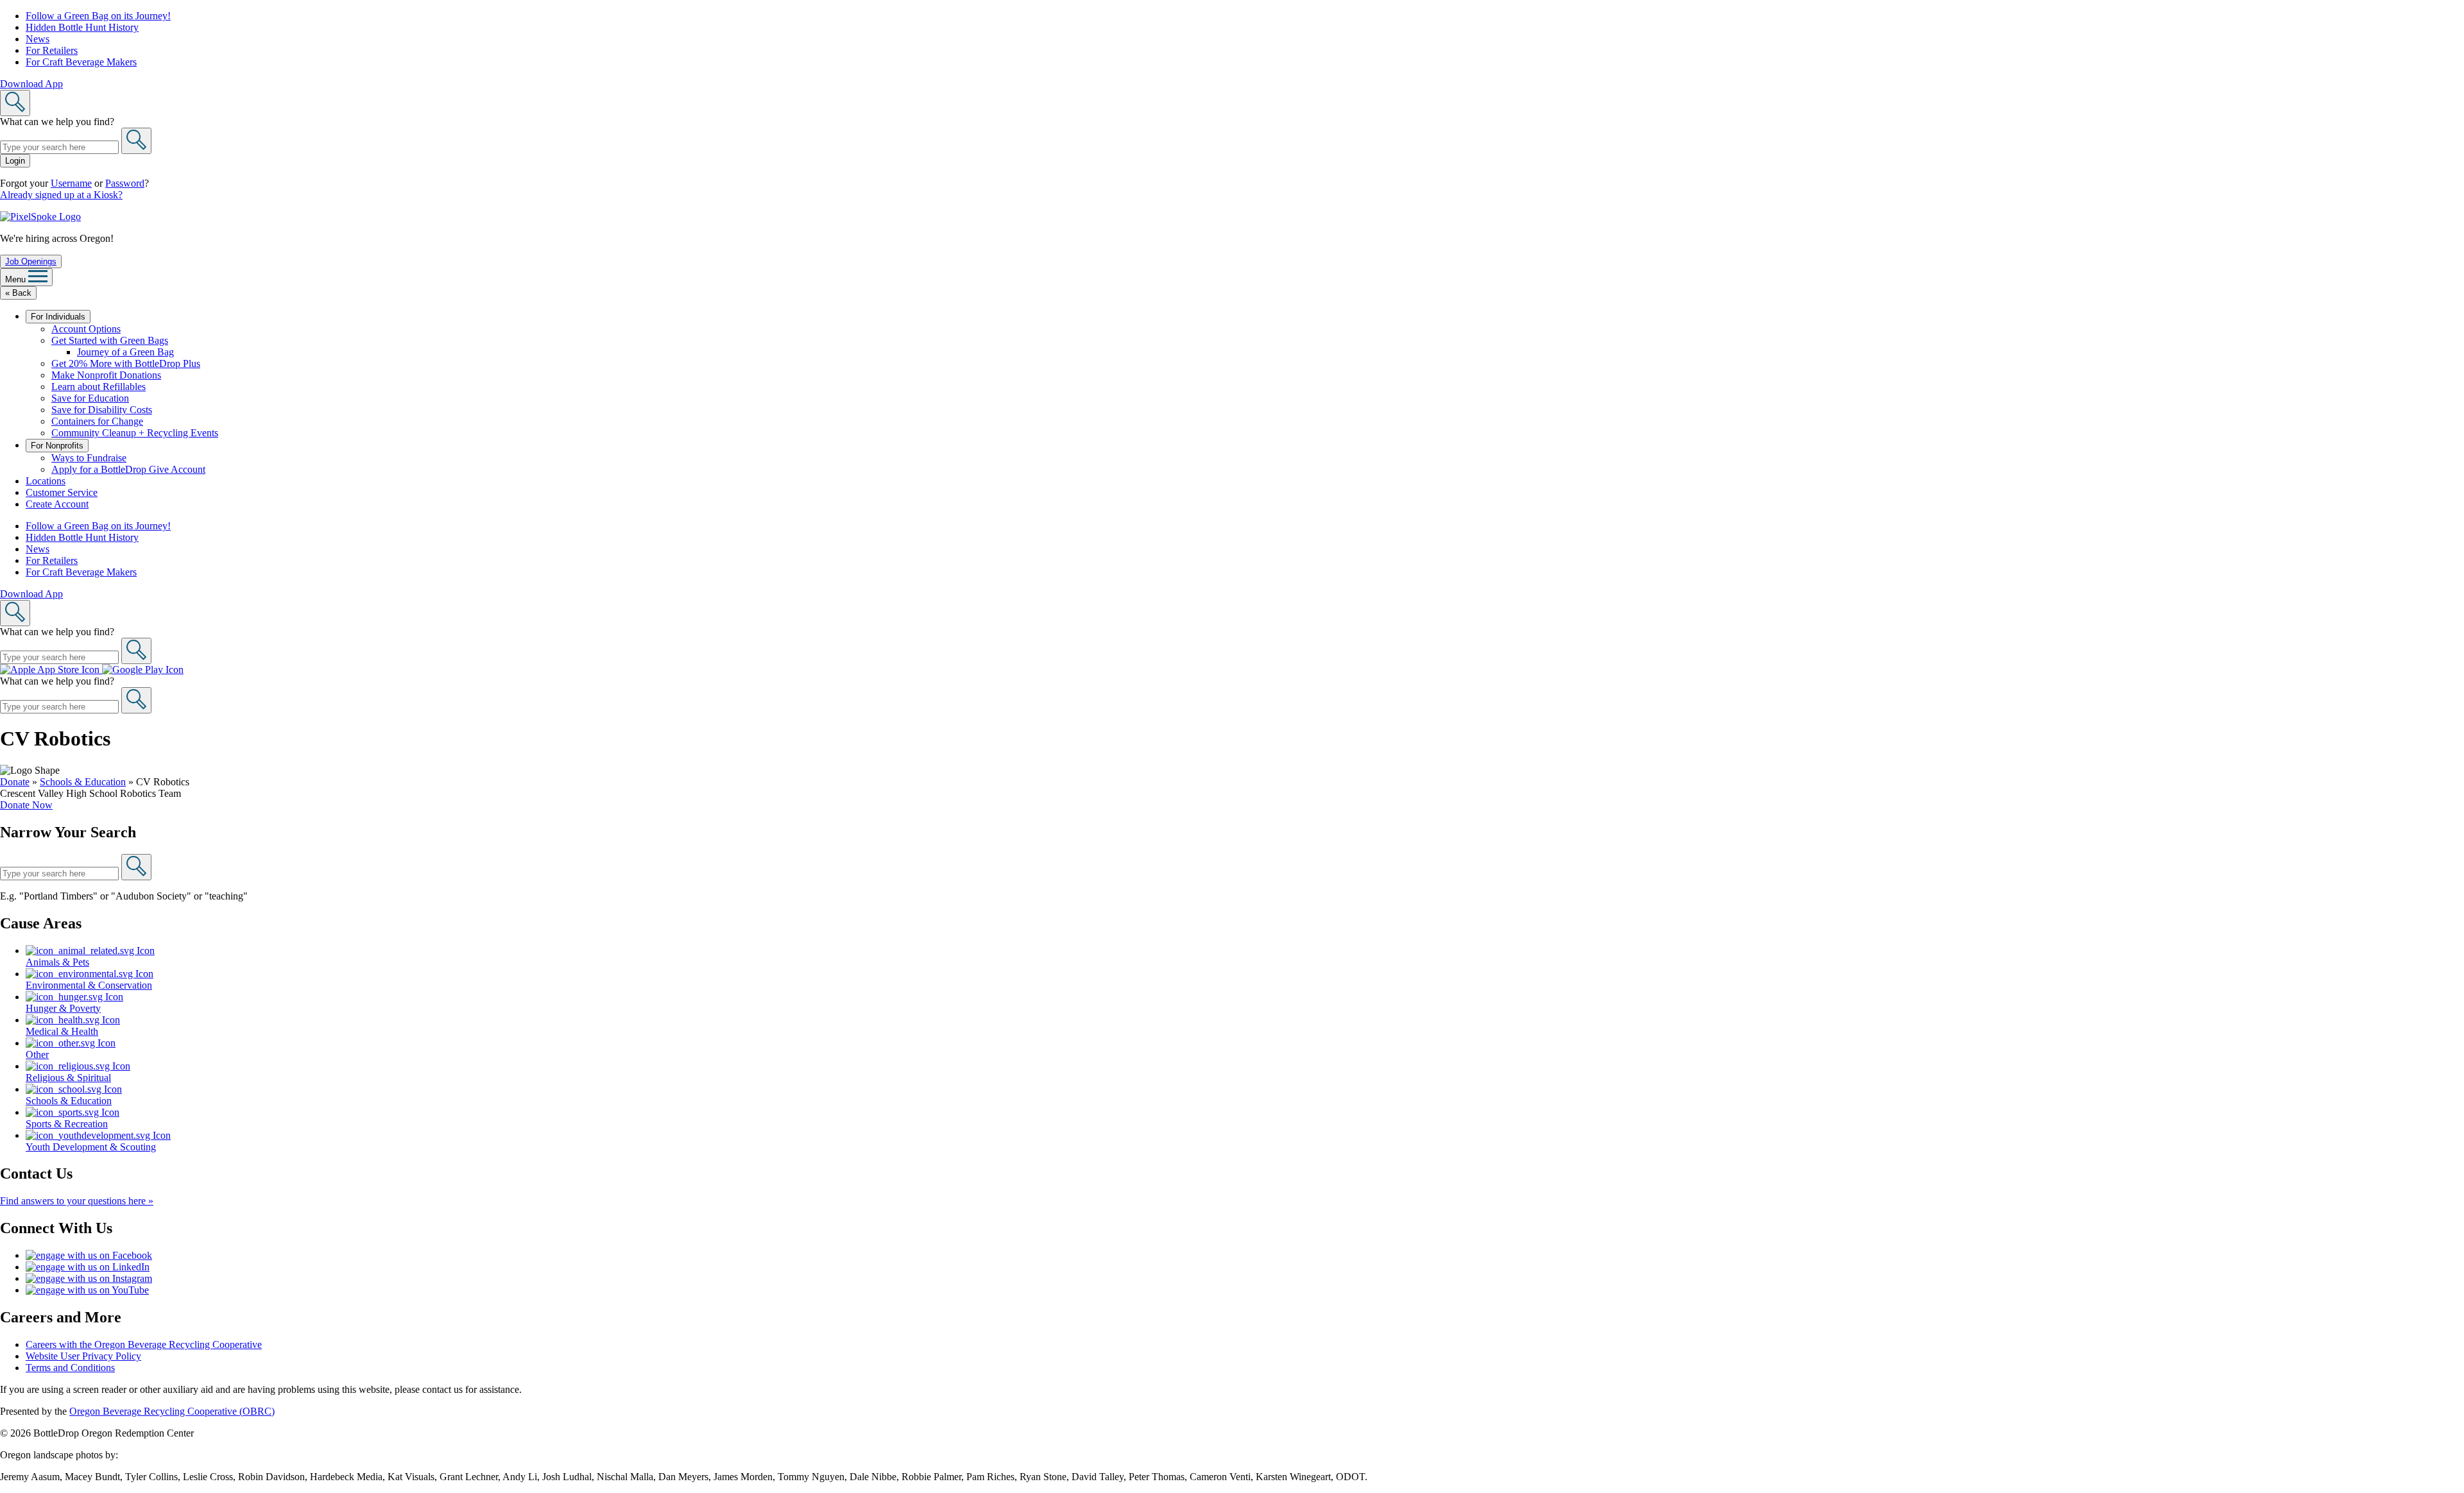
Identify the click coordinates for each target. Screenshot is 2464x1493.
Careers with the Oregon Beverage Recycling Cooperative (144, 1344)
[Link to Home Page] (40, 217)
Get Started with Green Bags (110, 340)
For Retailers (52, 50)
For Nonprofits (57, 446)
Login (15, 161)
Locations (46, 481)
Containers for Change (97, 421)
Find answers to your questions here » (77, 1201)
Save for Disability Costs (102, 410)
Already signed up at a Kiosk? (61, 195)
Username (71, 183)
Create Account (57, 504)
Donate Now (26, 805)
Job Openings (31, 261)
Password (125, 183)
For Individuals (58, 317)
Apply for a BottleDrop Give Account (128, 469)
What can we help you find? (57, 122)
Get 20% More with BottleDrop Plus (126, 363)
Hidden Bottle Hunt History (82, 27)
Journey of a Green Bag (125, 352)
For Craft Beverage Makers (81, 62)
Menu (17, 279)
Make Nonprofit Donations (106, 375)
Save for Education (90, 398)
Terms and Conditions (70, 1368)
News (38, 39)
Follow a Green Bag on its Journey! (98, 16)
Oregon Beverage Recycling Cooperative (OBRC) (172, 1411)
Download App (31, 84)
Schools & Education (83, 782)
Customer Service (62, 492)
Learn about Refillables (98, 387)
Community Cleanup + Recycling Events (135, 433)
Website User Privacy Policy (83, 1356)
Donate (15, 782)
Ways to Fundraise (89, 458)
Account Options (86, 329)
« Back (18, 293)
